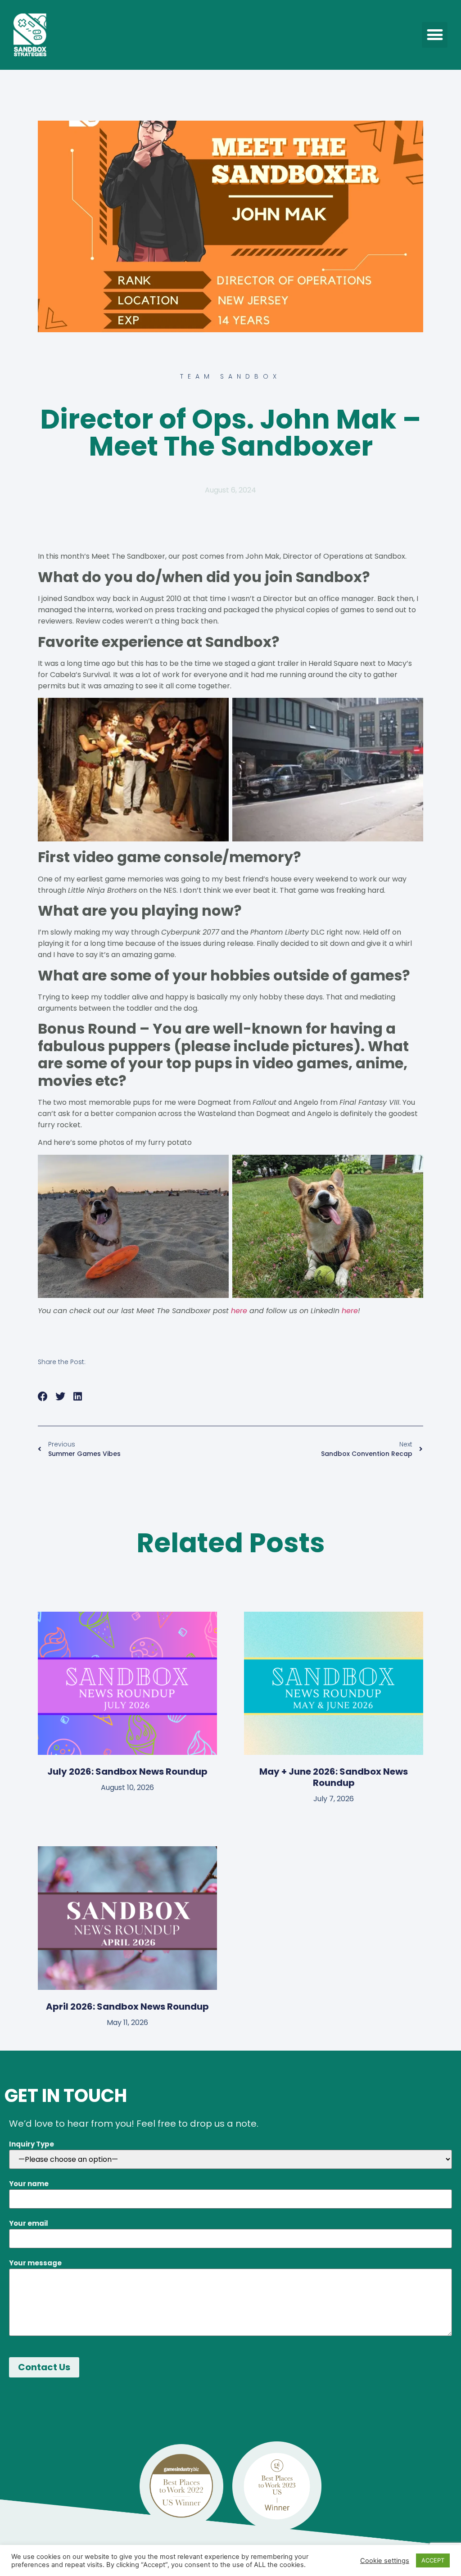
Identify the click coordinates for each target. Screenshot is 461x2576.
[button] (435, 35)
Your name (29, 2184)
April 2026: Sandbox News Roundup (127, 2007)
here (239, 1311)
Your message (35, 2263)
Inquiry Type (32, 2144)
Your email (29, 2223)
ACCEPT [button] (433, 2560)
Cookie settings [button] (385, 2561)
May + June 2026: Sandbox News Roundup (334, 1777)
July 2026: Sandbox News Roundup (127, 1772)
